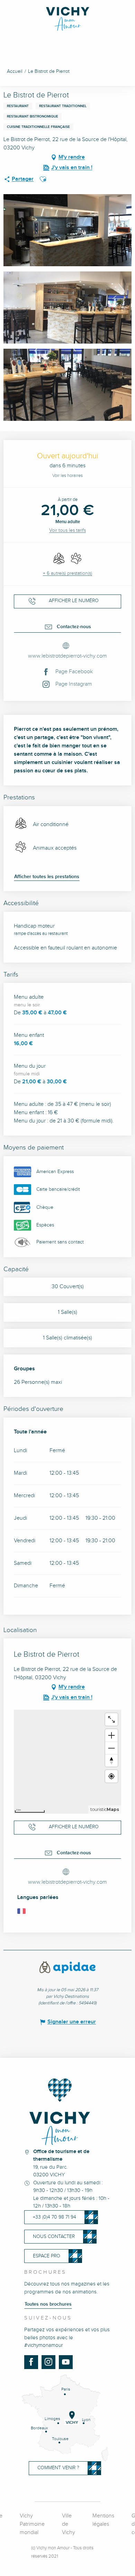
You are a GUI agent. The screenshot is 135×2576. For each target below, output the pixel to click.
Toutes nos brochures (48, 2304)
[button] (43, 179)
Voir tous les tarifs (67, 530)
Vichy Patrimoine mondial (32, 2524)
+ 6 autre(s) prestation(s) (67, 573)
